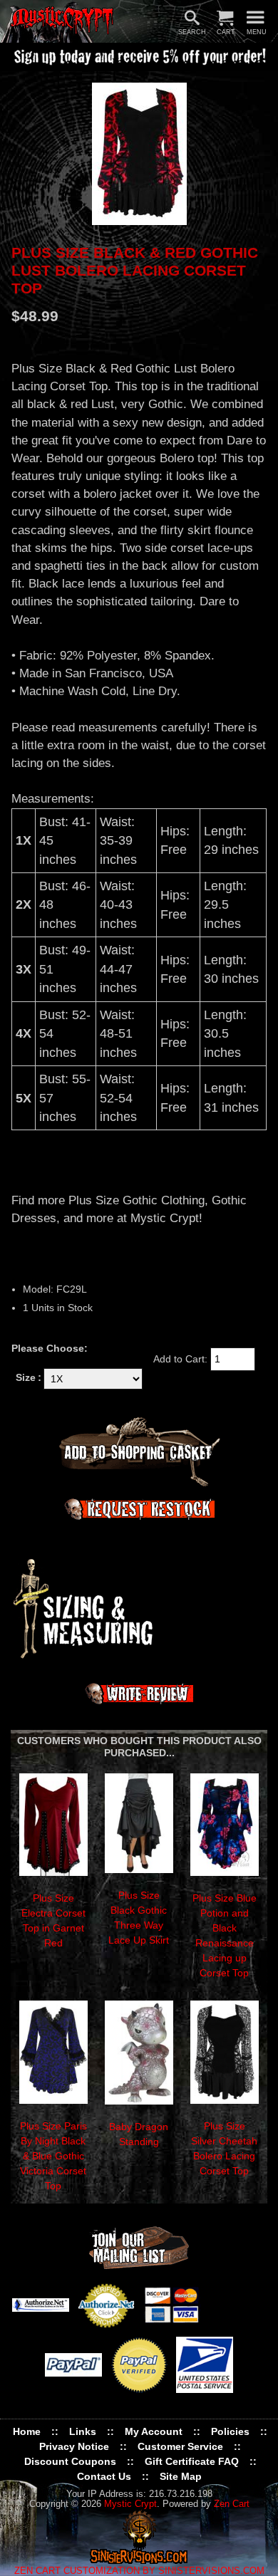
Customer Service (180, 2446)
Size (26, 1377)
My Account (154, 2431)
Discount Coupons (70, 2461)
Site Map (181, 2476)
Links (83, 2431)
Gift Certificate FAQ (192, 2461)
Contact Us (104, 2476)
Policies (230, 2431)
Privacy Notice (74, 2446)
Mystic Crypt (130, 2504)
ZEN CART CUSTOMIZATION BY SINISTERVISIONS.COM (139, 2571)
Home (27, 2431)
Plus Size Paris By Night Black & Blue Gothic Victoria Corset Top (53, 2156)
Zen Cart (232, 2504)
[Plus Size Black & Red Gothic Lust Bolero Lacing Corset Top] (139, 154)
